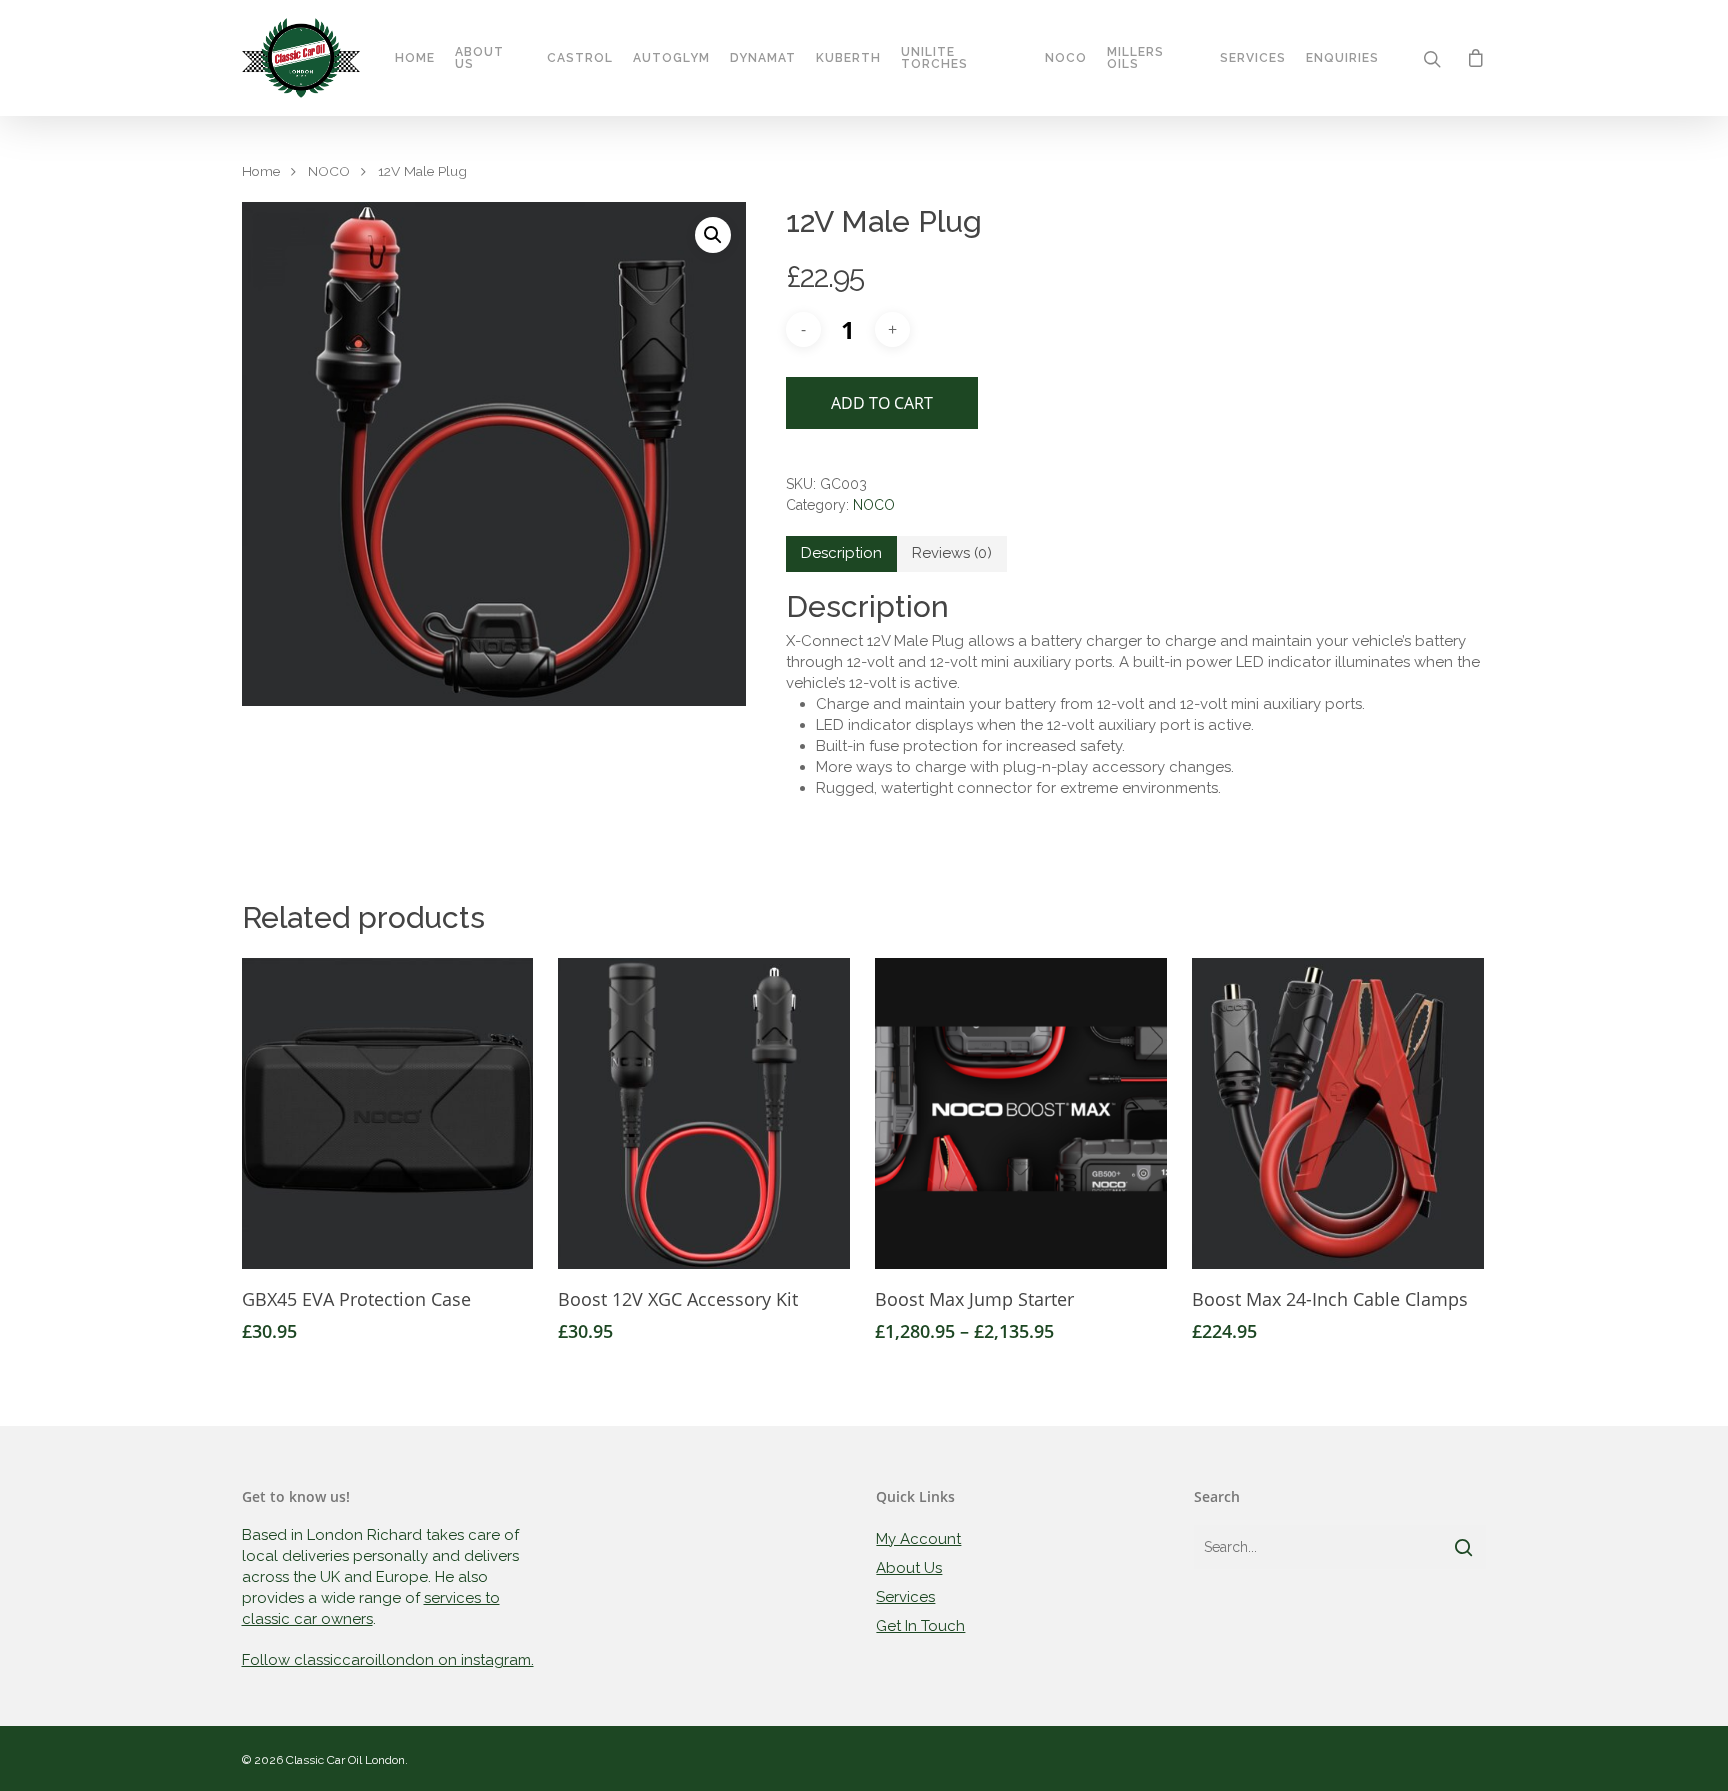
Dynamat (763, 58)
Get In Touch (920, 1626)
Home (415, 58)
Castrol (580, 58)
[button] (713, 235)
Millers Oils (1135, 58)
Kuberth (848, 58)
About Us (479, 58)
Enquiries (1342, 58)
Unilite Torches (934, 58)
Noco (1066, 58)
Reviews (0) (952, 553)
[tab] (841, 554)
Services (1253, 58)
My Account (918, 1539)
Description (841, 553)
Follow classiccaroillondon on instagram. (388, 1660)
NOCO (329, 171)
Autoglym (671, 58)
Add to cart (882, 403)
